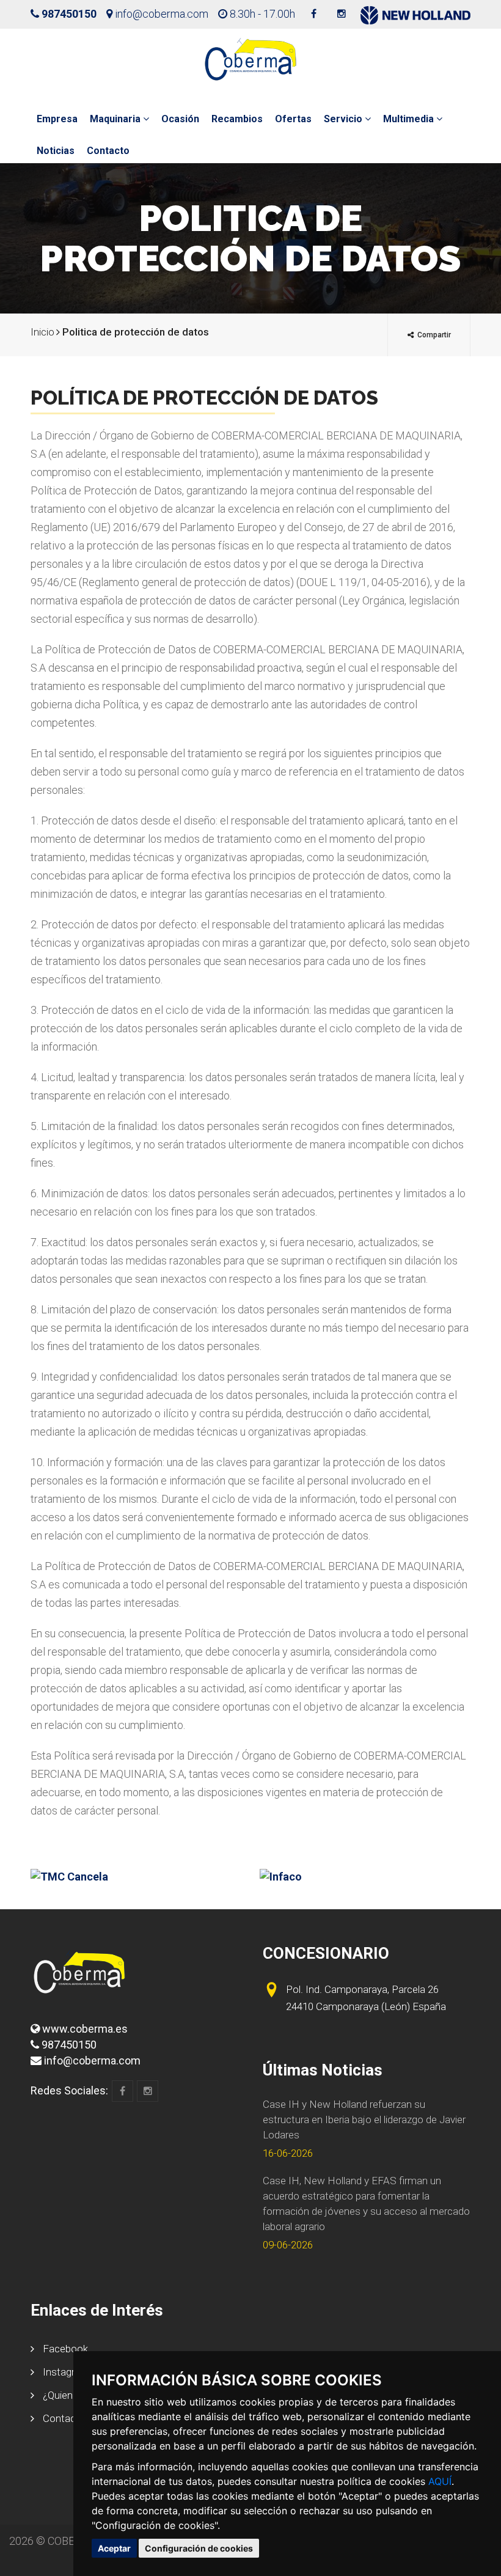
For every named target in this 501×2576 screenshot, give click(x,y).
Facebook (64, 2349)
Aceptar (114, 2548)
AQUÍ (440, 2481)
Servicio (344, 119)
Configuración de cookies (199, 2548)
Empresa (57, 119)
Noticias (56, 151)
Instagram (65, 2372)
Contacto (108, 151)
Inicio (42, 332)
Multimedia (410, 119)
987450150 (69, 14)
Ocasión (180, 119)
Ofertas (293, 119)
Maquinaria (116, 119)
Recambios (237, 119)
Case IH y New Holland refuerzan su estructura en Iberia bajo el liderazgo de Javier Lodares (364, 2119)
